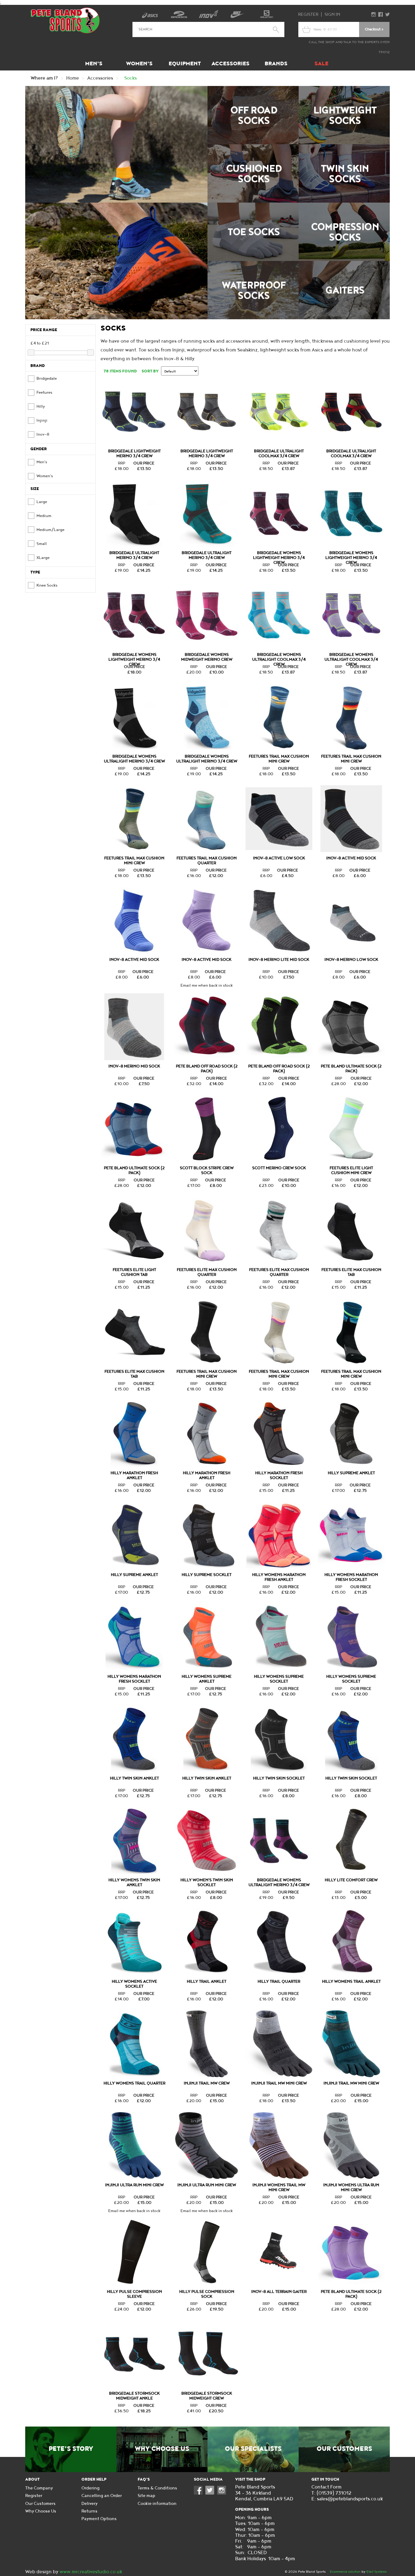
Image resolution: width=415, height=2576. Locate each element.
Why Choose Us (162, 2449)
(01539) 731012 (334, 2493)
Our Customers (344, 2449)
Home (73, 78)
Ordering (91, 2488)
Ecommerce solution (345, 2572)
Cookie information (157, 2504)
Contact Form (326, 2487)
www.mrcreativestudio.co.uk (91, 2572)
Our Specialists (253, 2449)
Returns (89, 2511)
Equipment (185, 64)
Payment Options (99, 2519)
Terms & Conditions (157, 2488)
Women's (139, 64)
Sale (321, 64)
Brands (276, 64)
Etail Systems (377, 2572)
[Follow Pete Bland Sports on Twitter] (211, 2493)
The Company (39, 2488)
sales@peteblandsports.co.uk (350, 2499)
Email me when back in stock (207, 985)
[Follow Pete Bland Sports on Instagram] (223, 2493)
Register (308, 14)
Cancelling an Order (102, 2496)
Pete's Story (71, 2449)
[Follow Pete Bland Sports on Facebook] (200, 2493)
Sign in (332, 14)
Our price (144, 463)
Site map (146, 2496)
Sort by (150, 371)
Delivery (89, 2504)
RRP (122, 463)
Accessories (230, 64)
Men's (94, 64)
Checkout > (374, 29)
